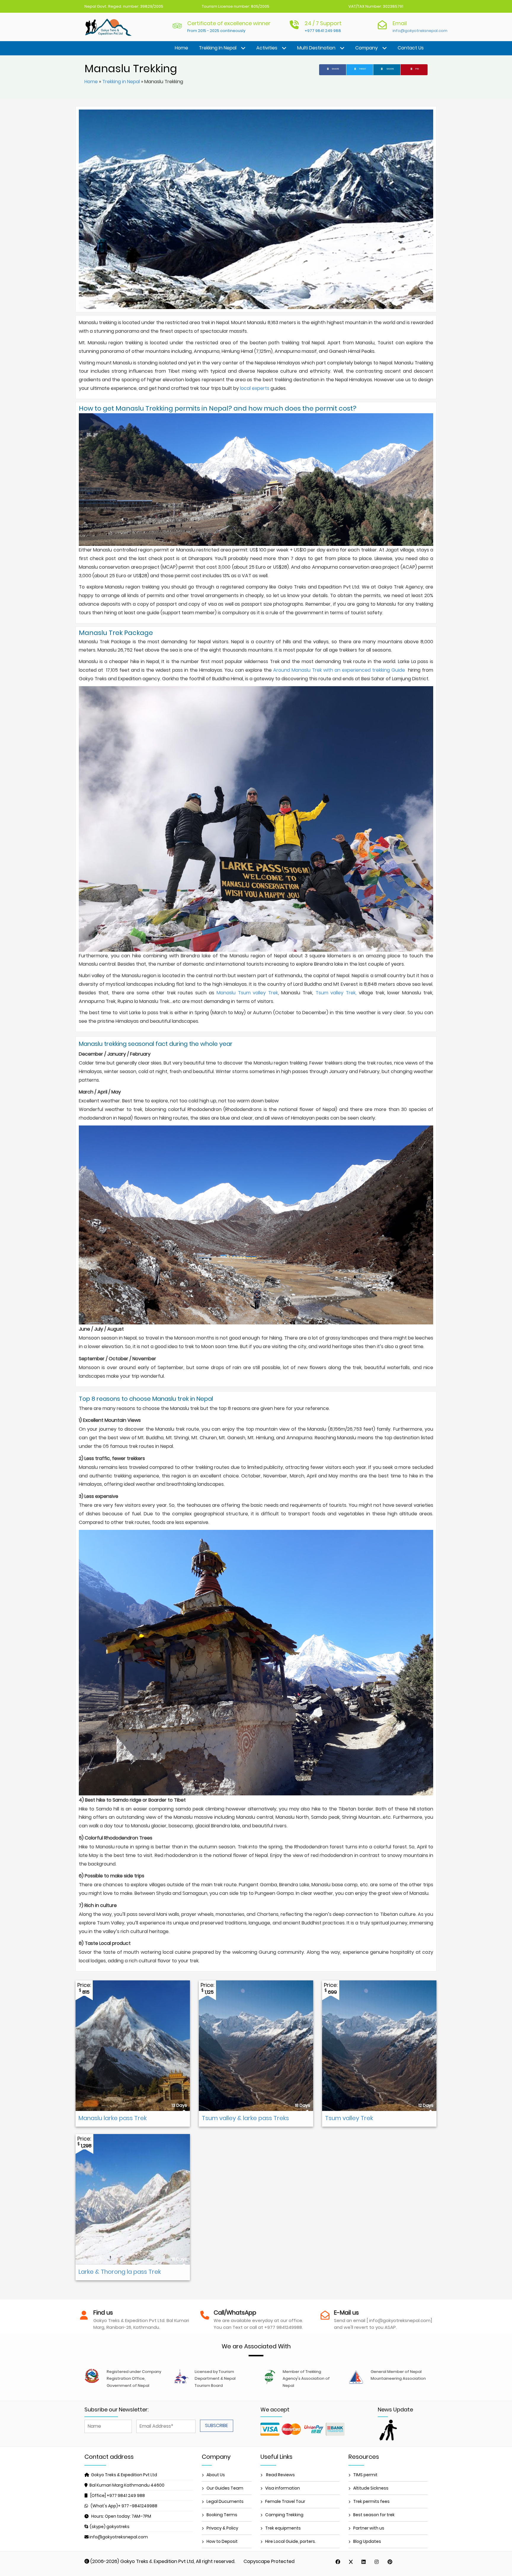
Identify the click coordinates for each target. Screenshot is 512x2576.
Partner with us (369, 2528)
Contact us (411, 48)
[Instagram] (377, 2562)
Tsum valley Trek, (337, 993)
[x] (351, 2562)
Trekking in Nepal (218, 48)
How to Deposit (222, 2541)
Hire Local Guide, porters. (291, 2541)
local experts (255, 388)
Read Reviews (280, 2475)
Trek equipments (283, 2528)
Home (181, 48)
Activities (267, 48)
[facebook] (338, 2562)
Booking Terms (222, 2515)
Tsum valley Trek (349, 2118)
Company (367, 48)
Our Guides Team (225, 2488)
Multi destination (316, 48)
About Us (216, 2475)
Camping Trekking (284, 2515)
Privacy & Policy (222, 2528)
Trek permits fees (371, 2501)
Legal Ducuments (225, 2501)
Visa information (283, 2488)
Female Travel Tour (285, 2501)
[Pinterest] (390, 2562)
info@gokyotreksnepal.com (420, 31)
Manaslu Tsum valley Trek (247, 993)
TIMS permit (365, 2475)
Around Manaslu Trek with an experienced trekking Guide (339, 670)
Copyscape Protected (269, 2561)
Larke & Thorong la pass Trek (120, 2272)
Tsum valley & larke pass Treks (245, 2118)
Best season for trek (374, 2515)
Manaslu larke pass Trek (113, 2118)
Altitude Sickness (371, 2488)
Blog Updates (367, 2541)
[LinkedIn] (364, 2562)
